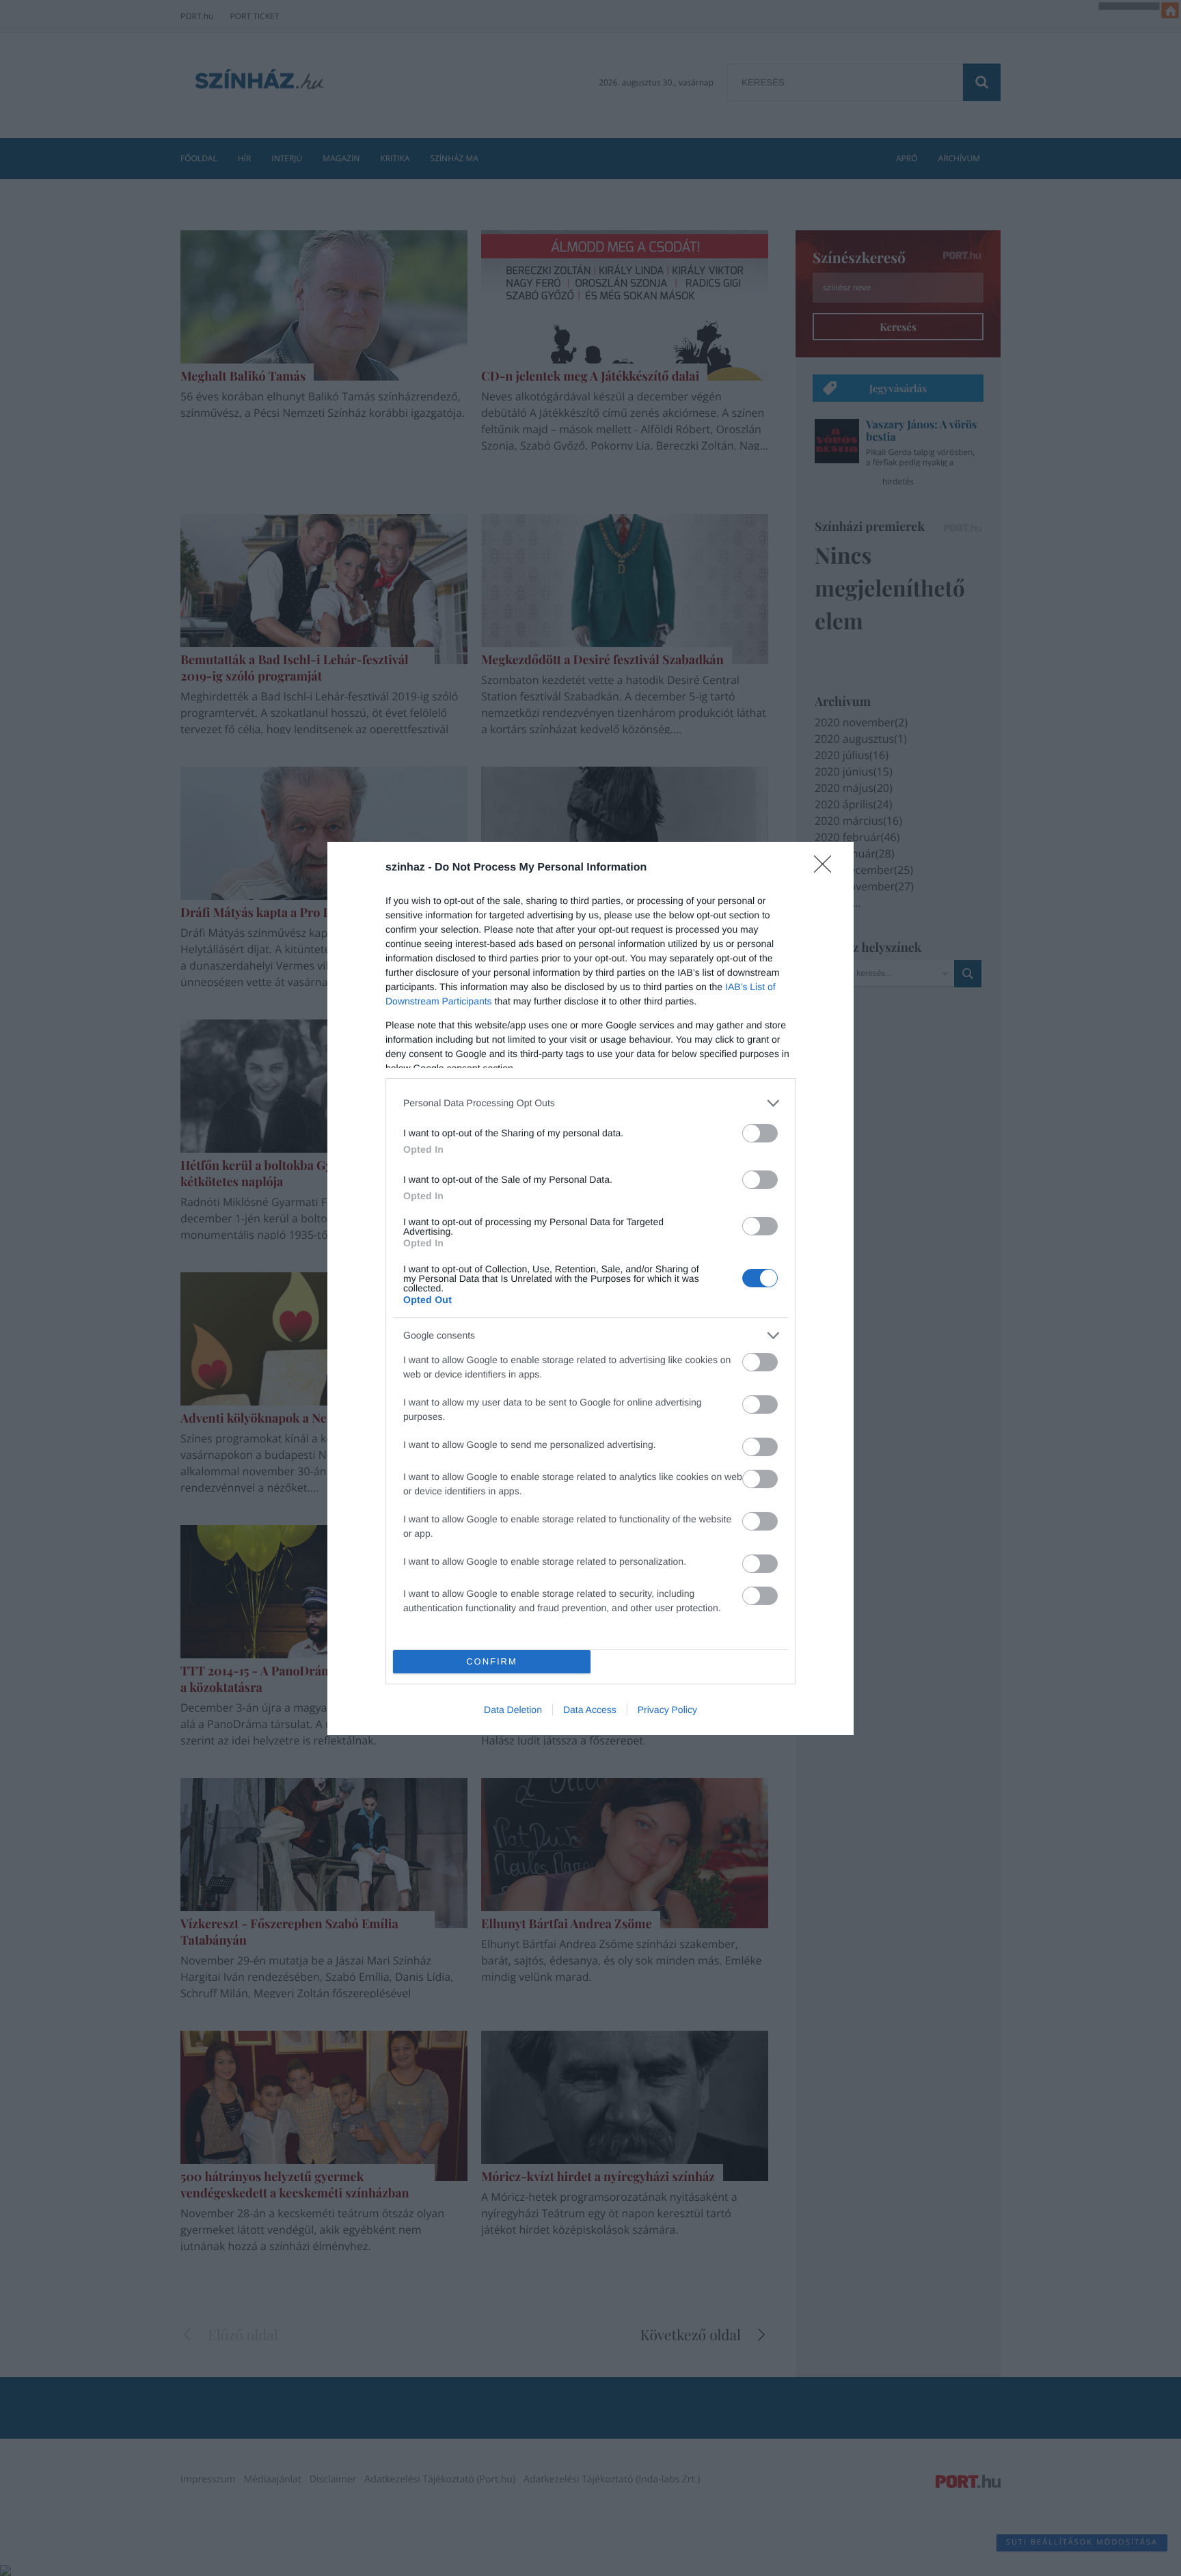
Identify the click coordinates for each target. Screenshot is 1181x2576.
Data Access (590, 1710)
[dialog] (590, 1288)
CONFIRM (492, 1661)
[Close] (827, 868)
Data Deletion (513, 1710)
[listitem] (590, 1103)
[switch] (760, 1133)
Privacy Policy (667, 1710)
